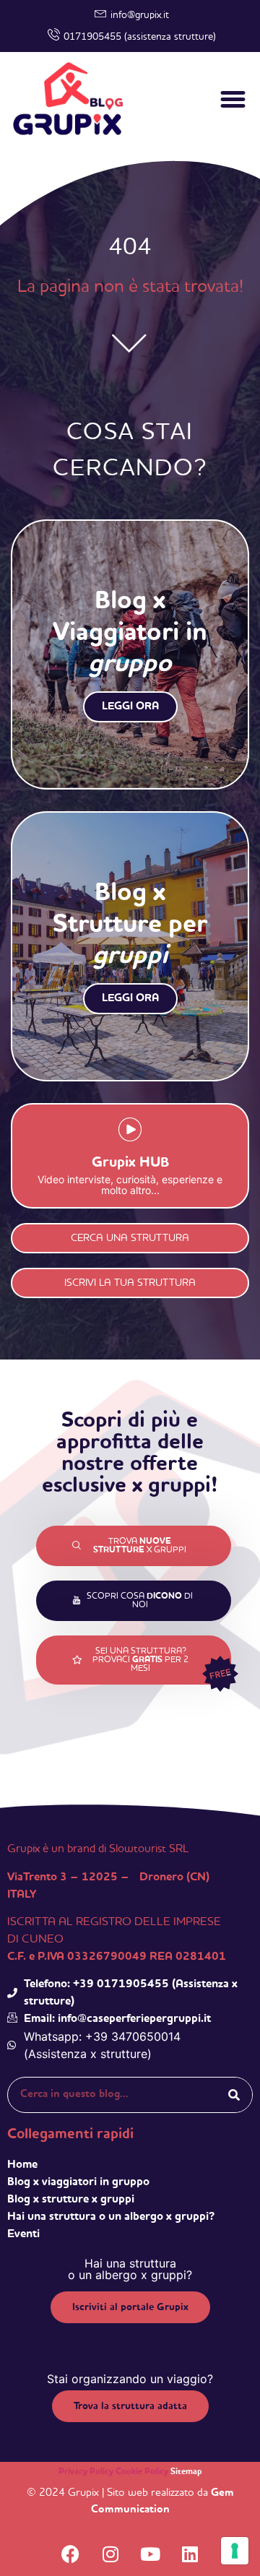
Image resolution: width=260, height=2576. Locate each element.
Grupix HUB (130, 1163)
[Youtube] (150, 2554)
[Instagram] (110, 2554)
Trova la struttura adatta (130, 2406)
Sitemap (186, 2472)
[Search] (234, 2095)
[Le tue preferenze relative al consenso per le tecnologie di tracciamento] (235, 2551)
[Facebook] (71, 2554)
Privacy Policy (86, 2472)
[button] (233, 100)
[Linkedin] (190, 2554)
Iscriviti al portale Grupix (130, 2307)
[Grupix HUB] (130, 1132)
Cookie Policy (142, 2472)
